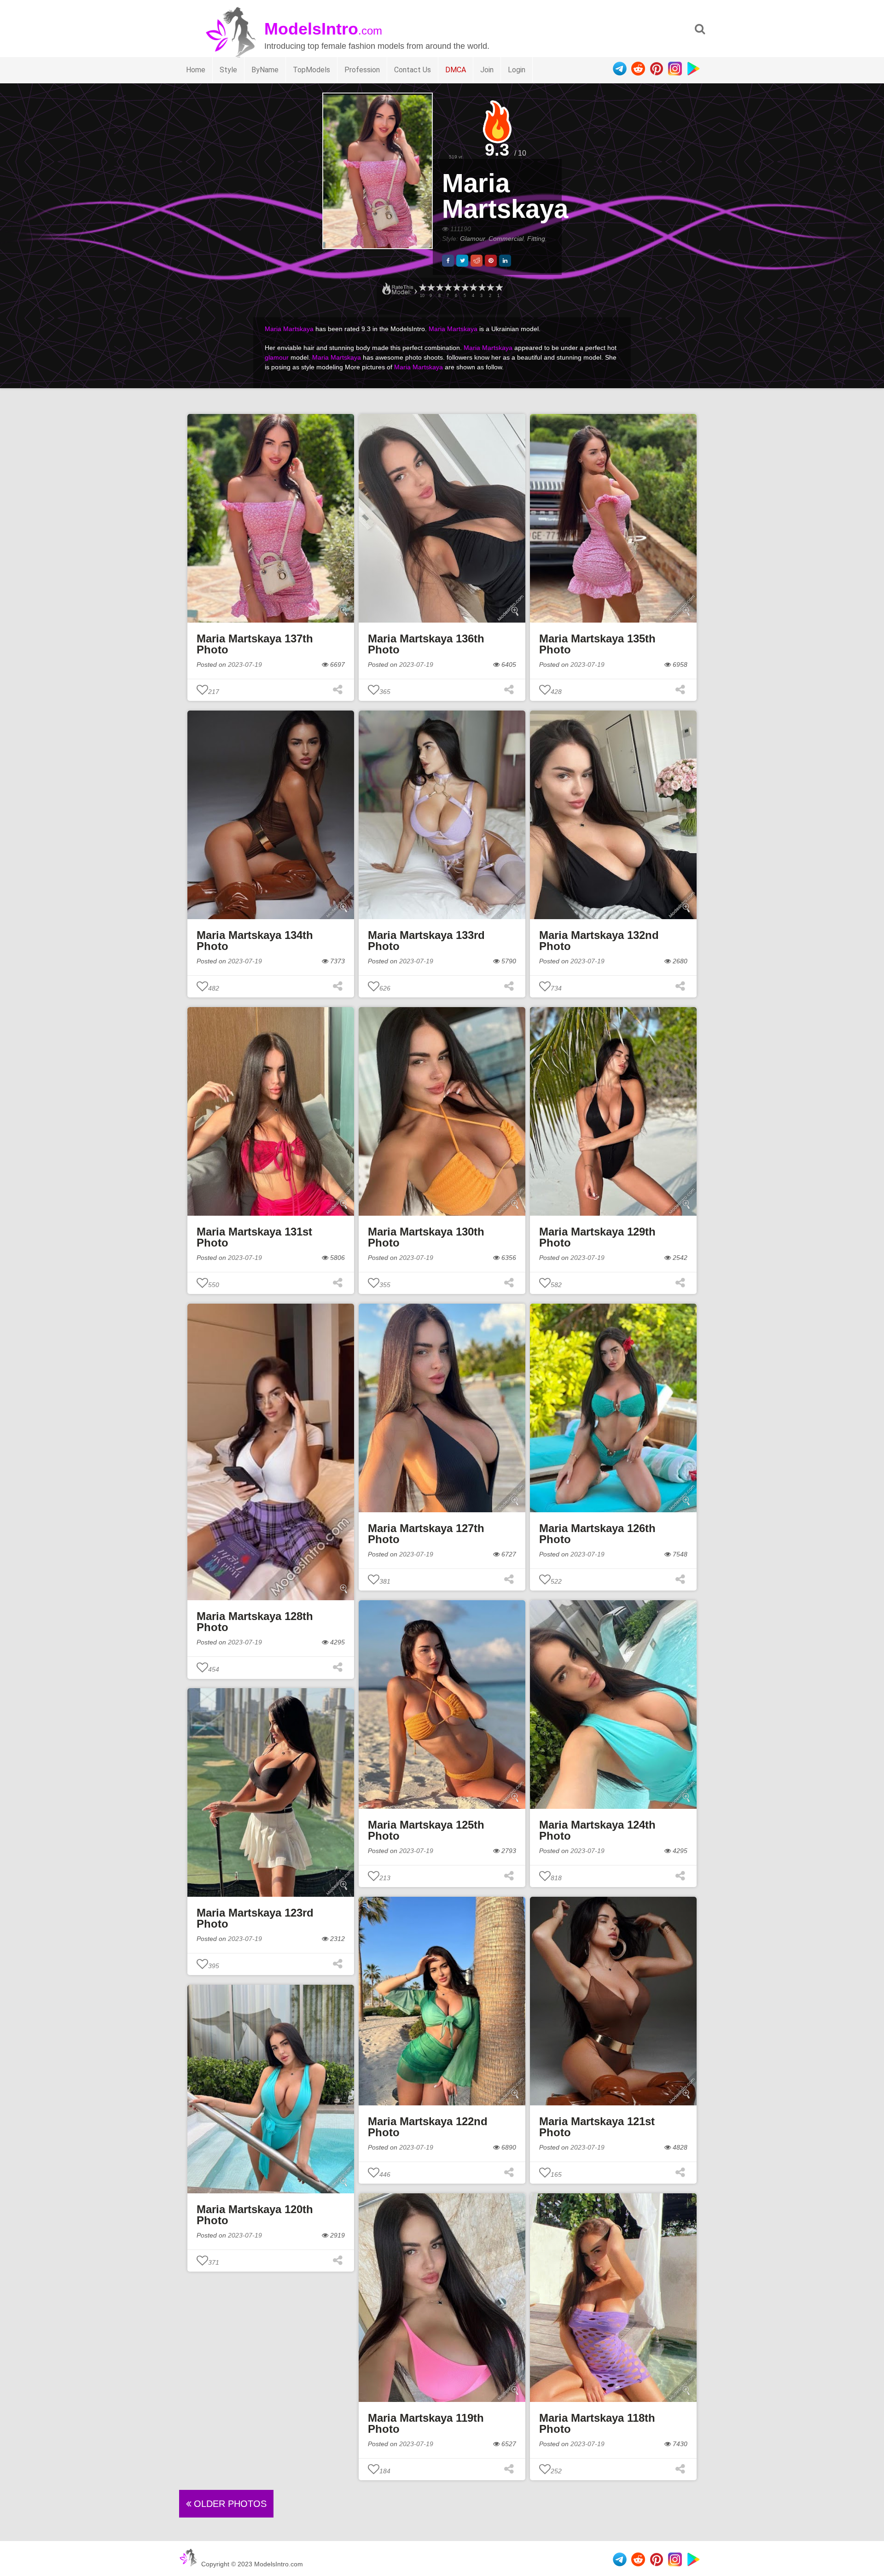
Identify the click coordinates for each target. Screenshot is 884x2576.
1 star (499, 288)
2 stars (490, 288)
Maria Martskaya (505, 196)
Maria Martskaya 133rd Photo (426, 941)
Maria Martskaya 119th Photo (426, 2423)
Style (228, 70)
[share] (448, 261)
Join (487, 70)
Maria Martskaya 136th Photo (426, 644)
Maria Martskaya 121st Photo (597, 2127)
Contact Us (413, 70)
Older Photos (229, 2504)
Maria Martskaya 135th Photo (597, 644)
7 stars (448, 288)
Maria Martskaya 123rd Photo (255, 1918)
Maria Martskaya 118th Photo (597, 2423)
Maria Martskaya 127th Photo (426, 1534)
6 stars (456, 288)
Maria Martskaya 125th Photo (426, 1830)
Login (517, 70)
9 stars (430, 288)
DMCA (456, 70)
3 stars (482, 288)
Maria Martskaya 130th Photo (426, 1237)
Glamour (472, 239)
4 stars (473, 288)
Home (196, 70)
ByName (265, 70)
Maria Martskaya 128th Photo (255, 1622)
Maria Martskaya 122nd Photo (428, 2127)
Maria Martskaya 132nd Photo (599, 941)
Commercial (506, 239)
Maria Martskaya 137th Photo (255, 644)
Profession (362, 70)
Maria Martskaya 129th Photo (597, 1237)
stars (422, 288)
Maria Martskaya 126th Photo (597, 1534)
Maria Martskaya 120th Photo (255, 2215)
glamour (277, 357)
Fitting (536, 239)
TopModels (311, 70)
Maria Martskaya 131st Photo (254, 1237)
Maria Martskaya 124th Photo (597, 1830)
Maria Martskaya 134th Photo (255, 941)
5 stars (465, 288)
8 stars (439, 288)
